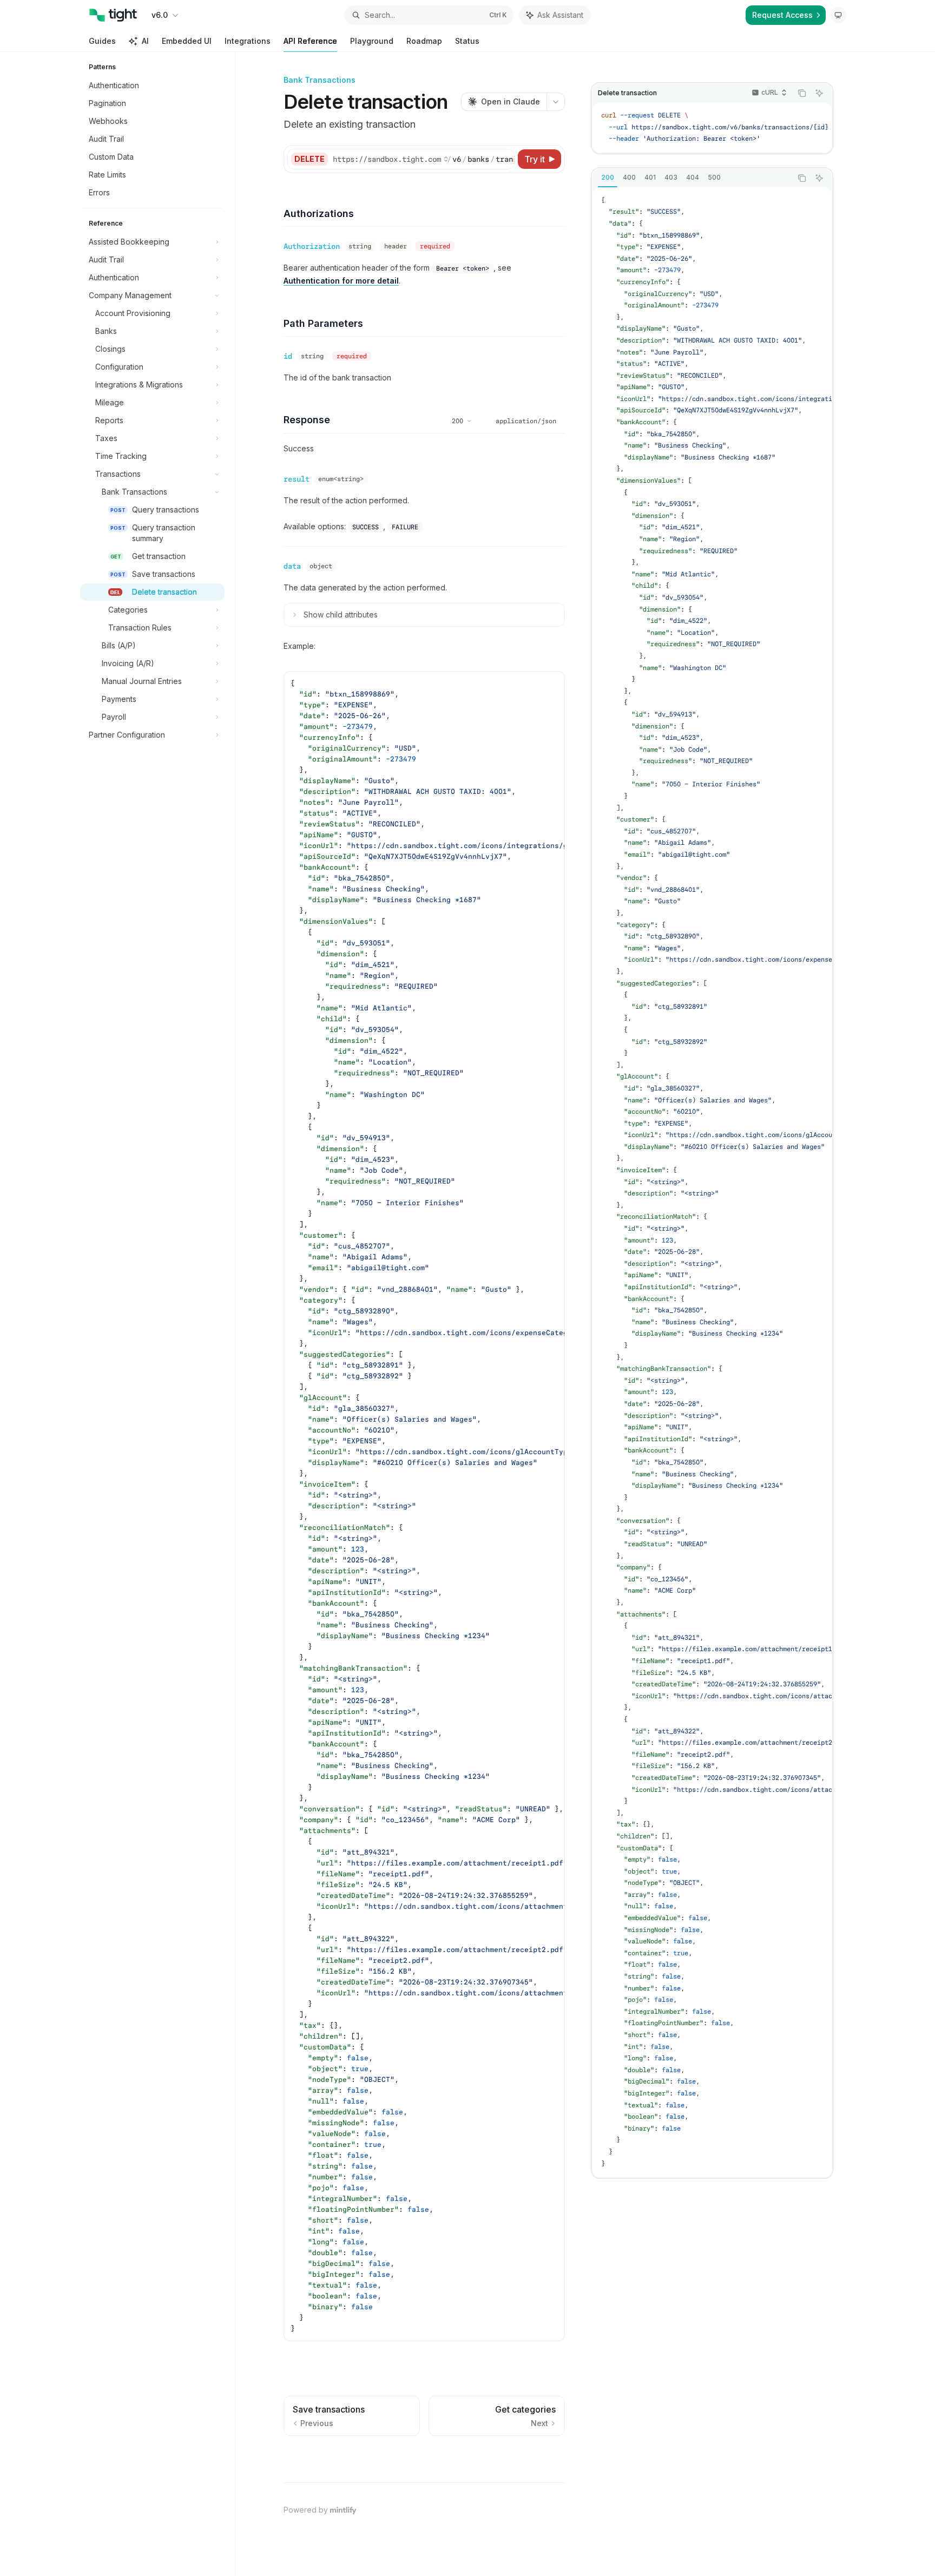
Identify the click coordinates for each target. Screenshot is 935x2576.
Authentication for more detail (341, 281)
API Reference (310, 41)
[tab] (608, 178)
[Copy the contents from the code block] (802, 93)
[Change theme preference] (838, 15)
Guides (102, 41)
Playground (372, 41)
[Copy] (504, 159)
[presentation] (712, 127)
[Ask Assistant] (819, 93)
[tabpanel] (712, 1182)
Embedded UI (187, 41)
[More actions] (556, 102)
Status (467, 41)
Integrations (248, 41)
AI (145, 41)
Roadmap (424, 41)
